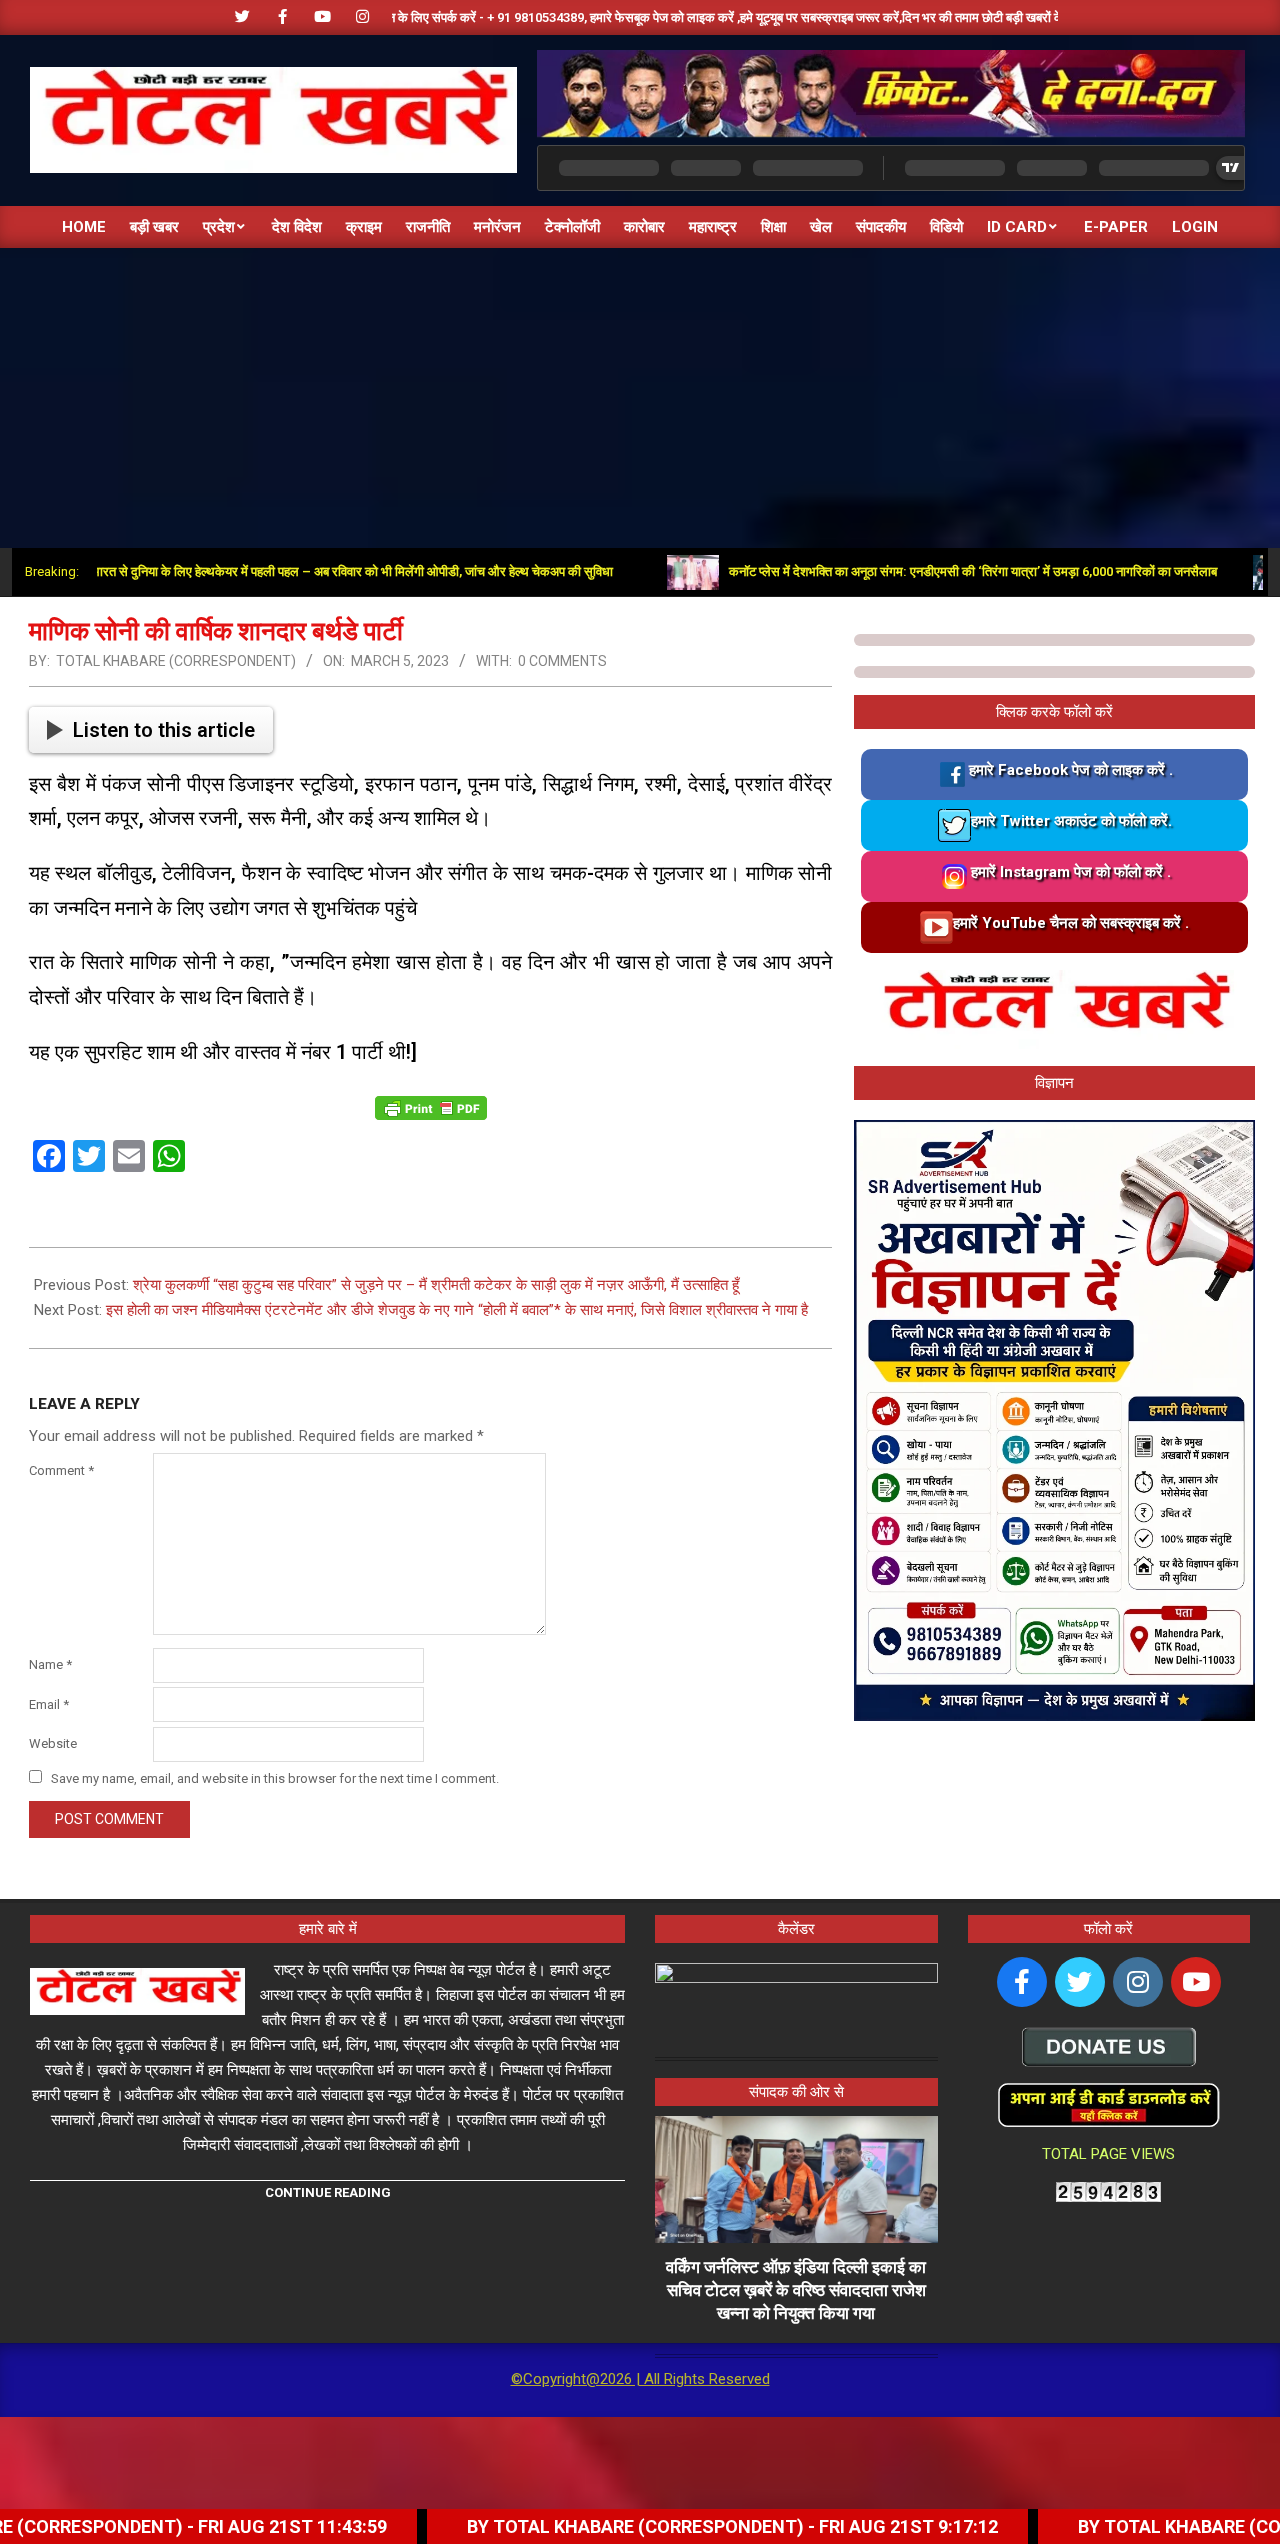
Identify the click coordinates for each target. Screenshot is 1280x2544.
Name (50, 1664)
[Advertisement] (640, 398)
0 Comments (562, 661)
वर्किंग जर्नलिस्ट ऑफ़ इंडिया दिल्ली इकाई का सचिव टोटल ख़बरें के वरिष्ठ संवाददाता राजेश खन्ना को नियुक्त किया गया (796, 2289)
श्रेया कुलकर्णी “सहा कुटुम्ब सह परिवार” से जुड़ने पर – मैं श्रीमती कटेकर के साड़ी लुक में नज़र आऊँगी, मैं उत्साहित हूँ (436, 1285)
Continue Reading (328, 2192)
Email (49, 1704)
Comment (61, 1470)
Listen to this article (164, 730)
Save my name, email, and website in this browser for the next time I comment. (275, 1778)
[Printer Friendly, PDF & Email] (431, 1106)
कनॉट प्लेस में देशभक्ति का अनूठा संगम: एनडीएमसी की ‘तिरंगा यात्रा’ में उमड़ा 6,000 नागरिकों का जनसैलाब (902, 571)
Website (53, 1743)
